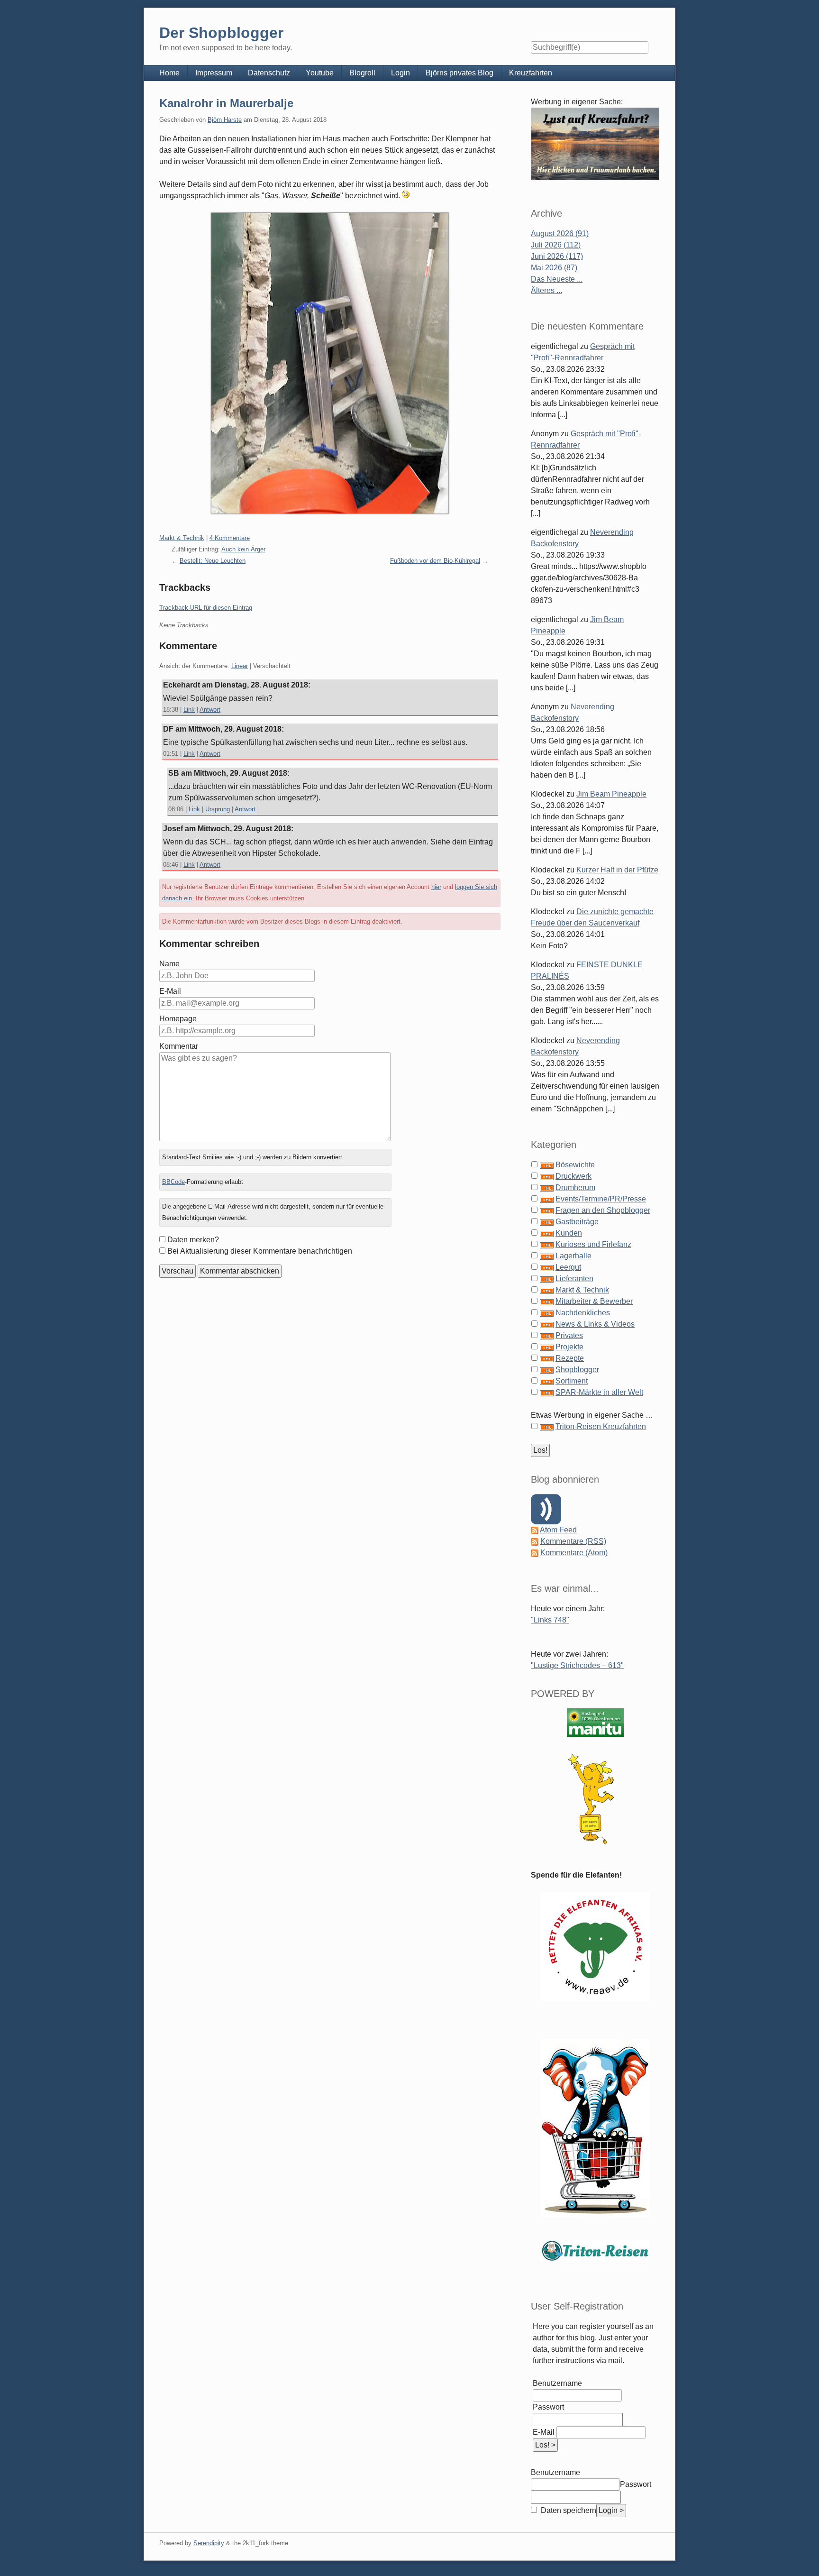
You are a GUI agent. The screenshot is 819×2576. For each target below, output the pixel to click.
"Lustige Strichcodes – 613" (577, 1665)
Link (189, 710)
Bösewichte (575, 1165)
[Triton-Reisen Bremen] (595, 143)
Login (400, 73)
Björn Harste (225, 120)
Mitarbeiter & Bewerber (594, 1301)
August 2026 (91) (560, 234)
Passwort (548, 2407)
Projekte (569, 1347)
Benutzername (557, 2383)
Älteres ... (546, 290)
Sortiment (572, 1381)
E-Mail (170, 991)
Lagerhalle (573, 1256)
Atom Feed (558, 1530)
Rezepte (570, 1358)
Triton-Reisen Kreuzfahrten (601, 1426)
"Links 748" (550, 1620)
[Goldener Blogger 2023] (595, 1799)
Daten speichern (568, 2510)
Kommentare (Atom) (574, 1553)
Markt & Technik (182, 538)
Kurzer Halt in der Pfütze (617, 870)
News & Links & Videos (595, 1324)
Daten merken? (193, 1240)
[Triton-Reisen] (595, 2251)
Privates (569, 1335)
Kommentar (179, 1046)
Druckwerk (573, 1176)
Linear (240, 666)
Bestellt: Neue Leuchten (213, 561)
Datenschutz (269, 73)
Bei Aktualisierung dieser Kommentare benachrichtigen (260, 1251)
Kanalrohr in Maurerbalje (226, 103)
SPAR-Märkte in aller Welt (599, 1392)
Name (169, 964)
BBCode (173, 1182)
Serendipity (209, 2543)
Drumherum (575, 1187)
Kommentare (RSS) (573, 1541)
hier (436, 887)
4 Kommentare (230, 538)
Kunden (569, 1233)
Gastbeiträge (577, 1222)
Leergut (568, 1267)
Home (169, 73)
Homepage (178, 1019)
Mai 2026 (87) (554, 268)
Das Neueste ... (557, 279)
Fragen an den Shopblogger (603, 1210)
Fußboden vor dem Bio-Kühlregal (435, 561)
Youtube (320, 73)
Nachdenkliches (583, 1313)
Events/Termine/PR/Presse (601, 1199)
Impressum (214, 73)
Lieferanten (574, 1279)
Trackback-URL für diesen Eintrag (206, 608)
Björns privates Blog (460, 73)
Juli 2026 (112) (556, 245)
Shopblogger (577, 1370)
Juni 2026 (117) (557, 256)
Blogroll (362, 73)
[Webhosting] (595, 1722)
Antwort (210, 710)
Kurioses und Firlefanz (593, 1244)
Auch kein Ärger (243, 549)
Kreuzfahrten (531, 73)
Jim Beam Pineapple (611, 794)
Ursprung (218, 809)
